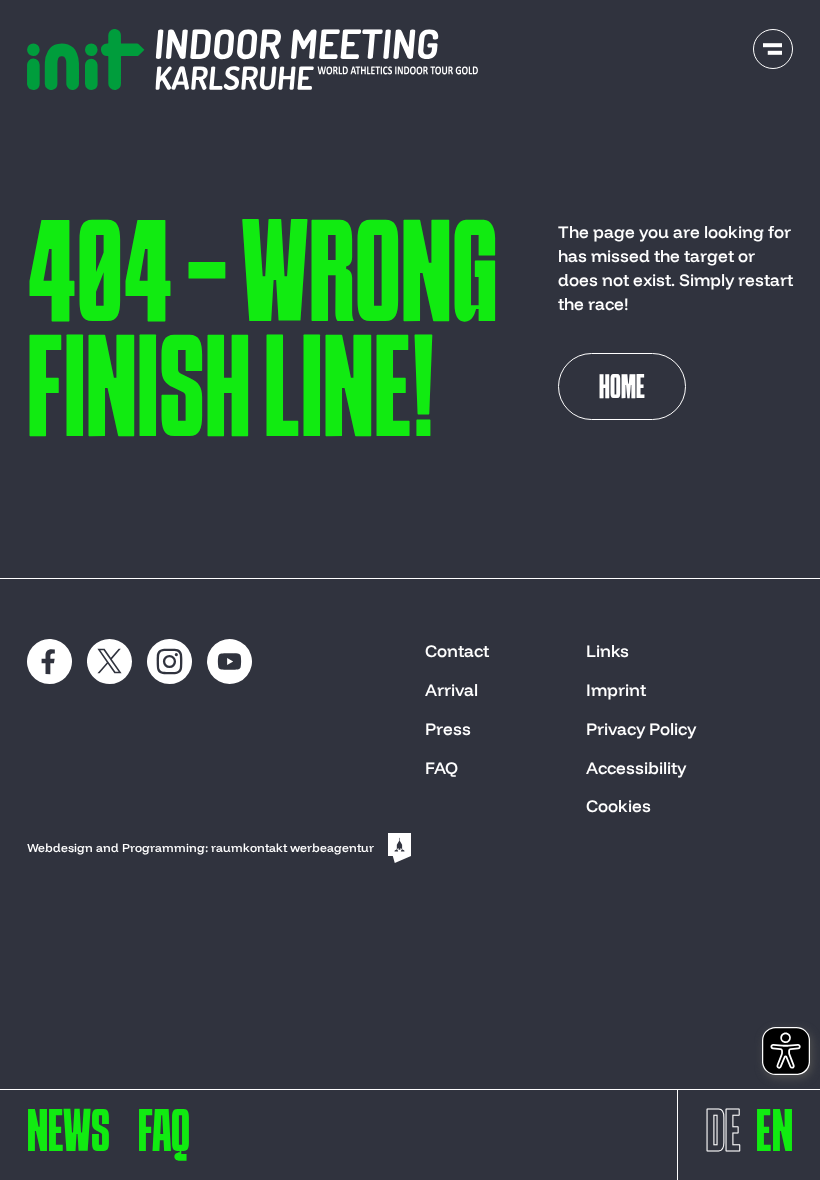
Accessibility (636, 767)
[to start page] (252, 59)
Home (622, 389)
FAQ (441, 767)
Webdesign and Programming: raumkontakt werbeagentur (200, 847)
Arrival (451, 689)
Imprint (616, 689)
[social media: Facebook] (49, 661)
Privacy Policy (641, 728)
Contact (457, 650)
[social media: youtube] (229, 661)
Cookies (618, 805)
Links (607, 650)
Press (448, 728)
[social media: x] (109, 661)
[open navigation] (773, 49)
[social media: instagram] (169, 661)
